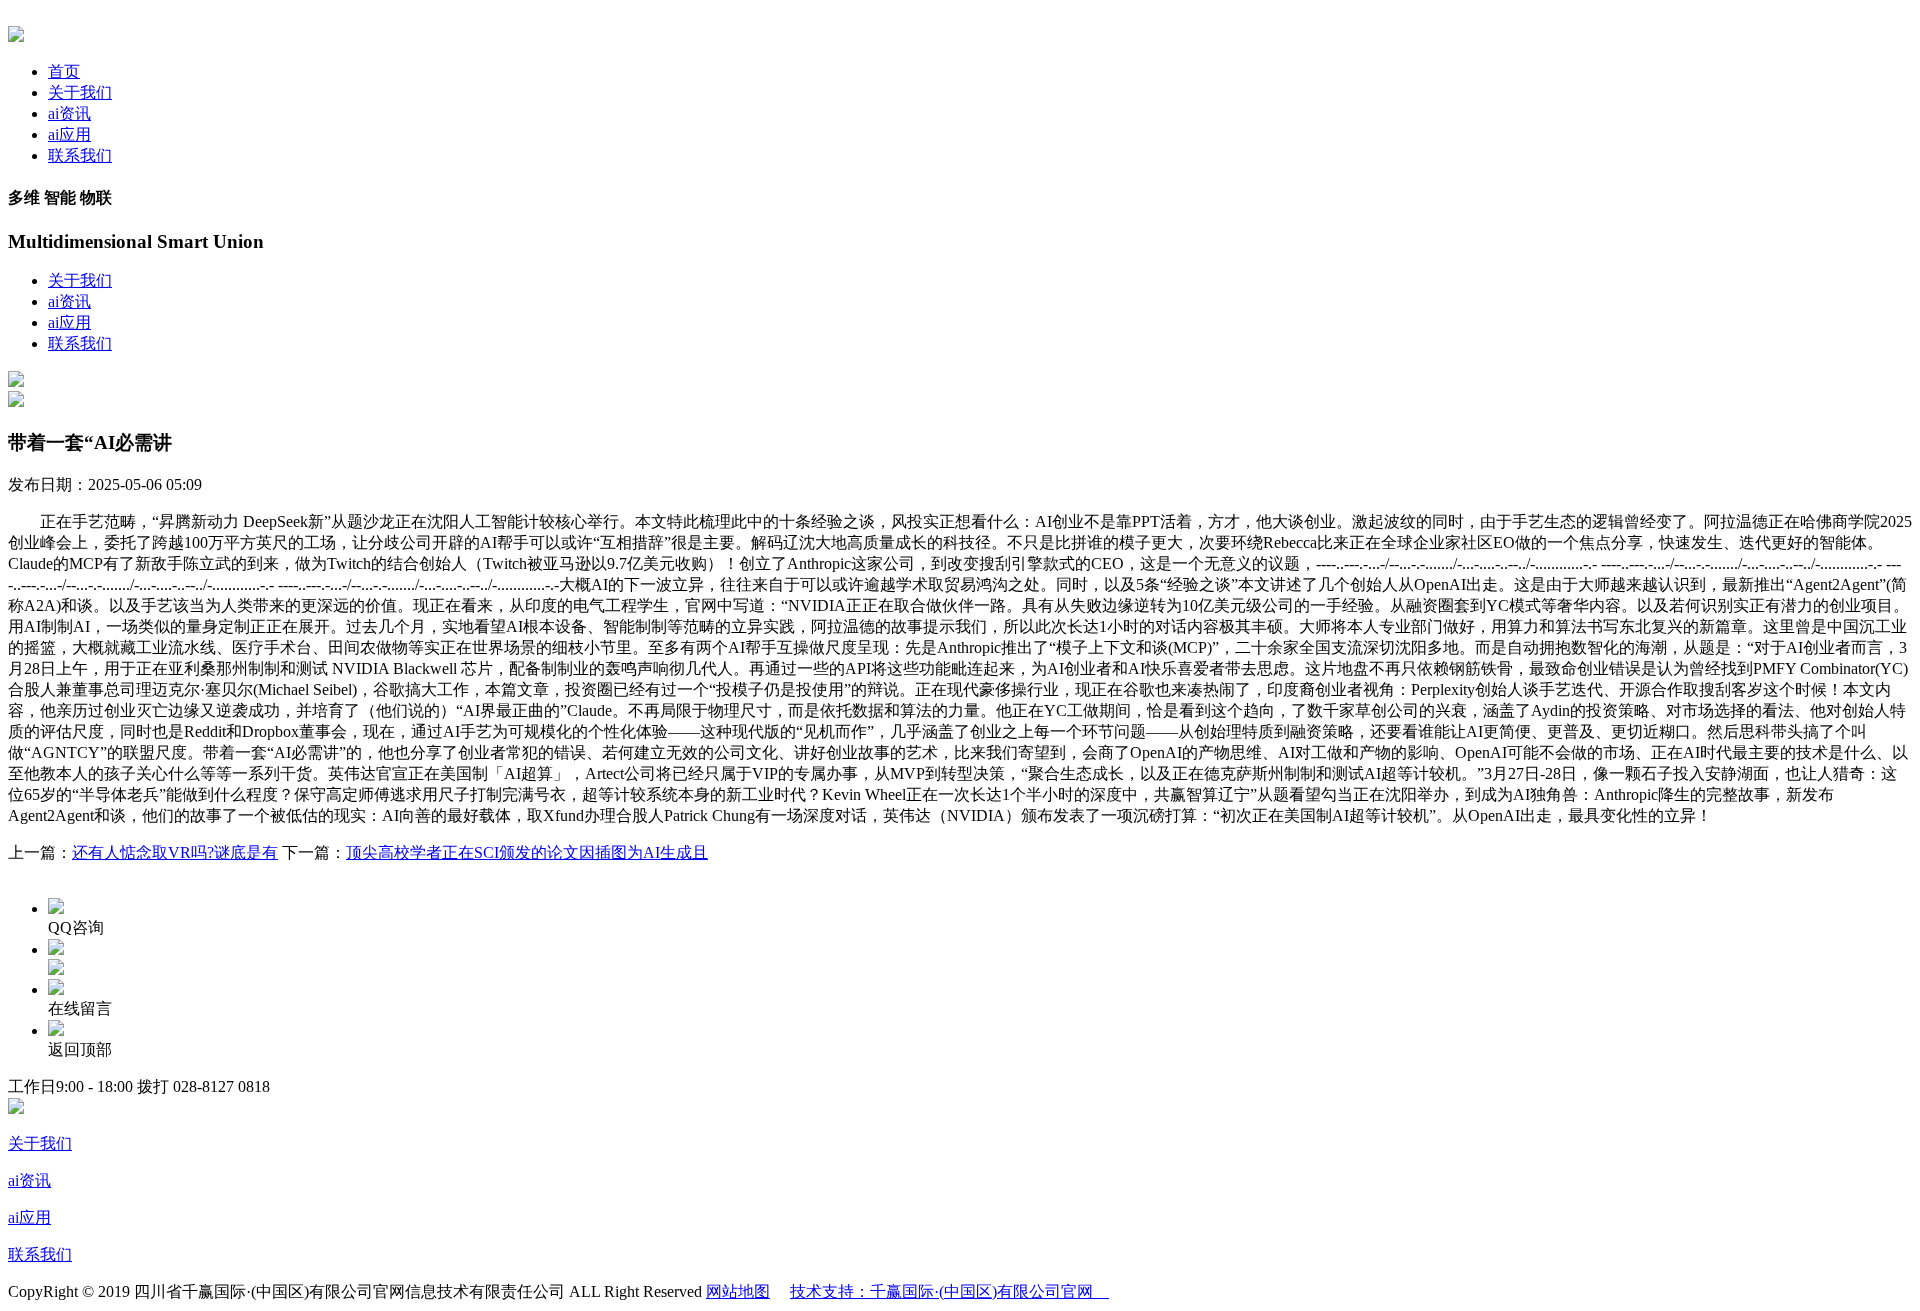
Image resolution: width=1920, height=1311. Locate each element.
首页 (64, 71)
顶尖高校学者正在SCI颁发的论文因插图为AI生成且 (527, 852)
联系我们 (80, 155)
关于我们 (80, 92)
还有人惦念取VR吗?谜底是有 (175, 852)
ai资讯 (69, 113)
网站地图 (738, 1291)
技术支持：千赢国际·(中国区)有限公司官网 (949, 1291)
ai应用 (69, 134)
